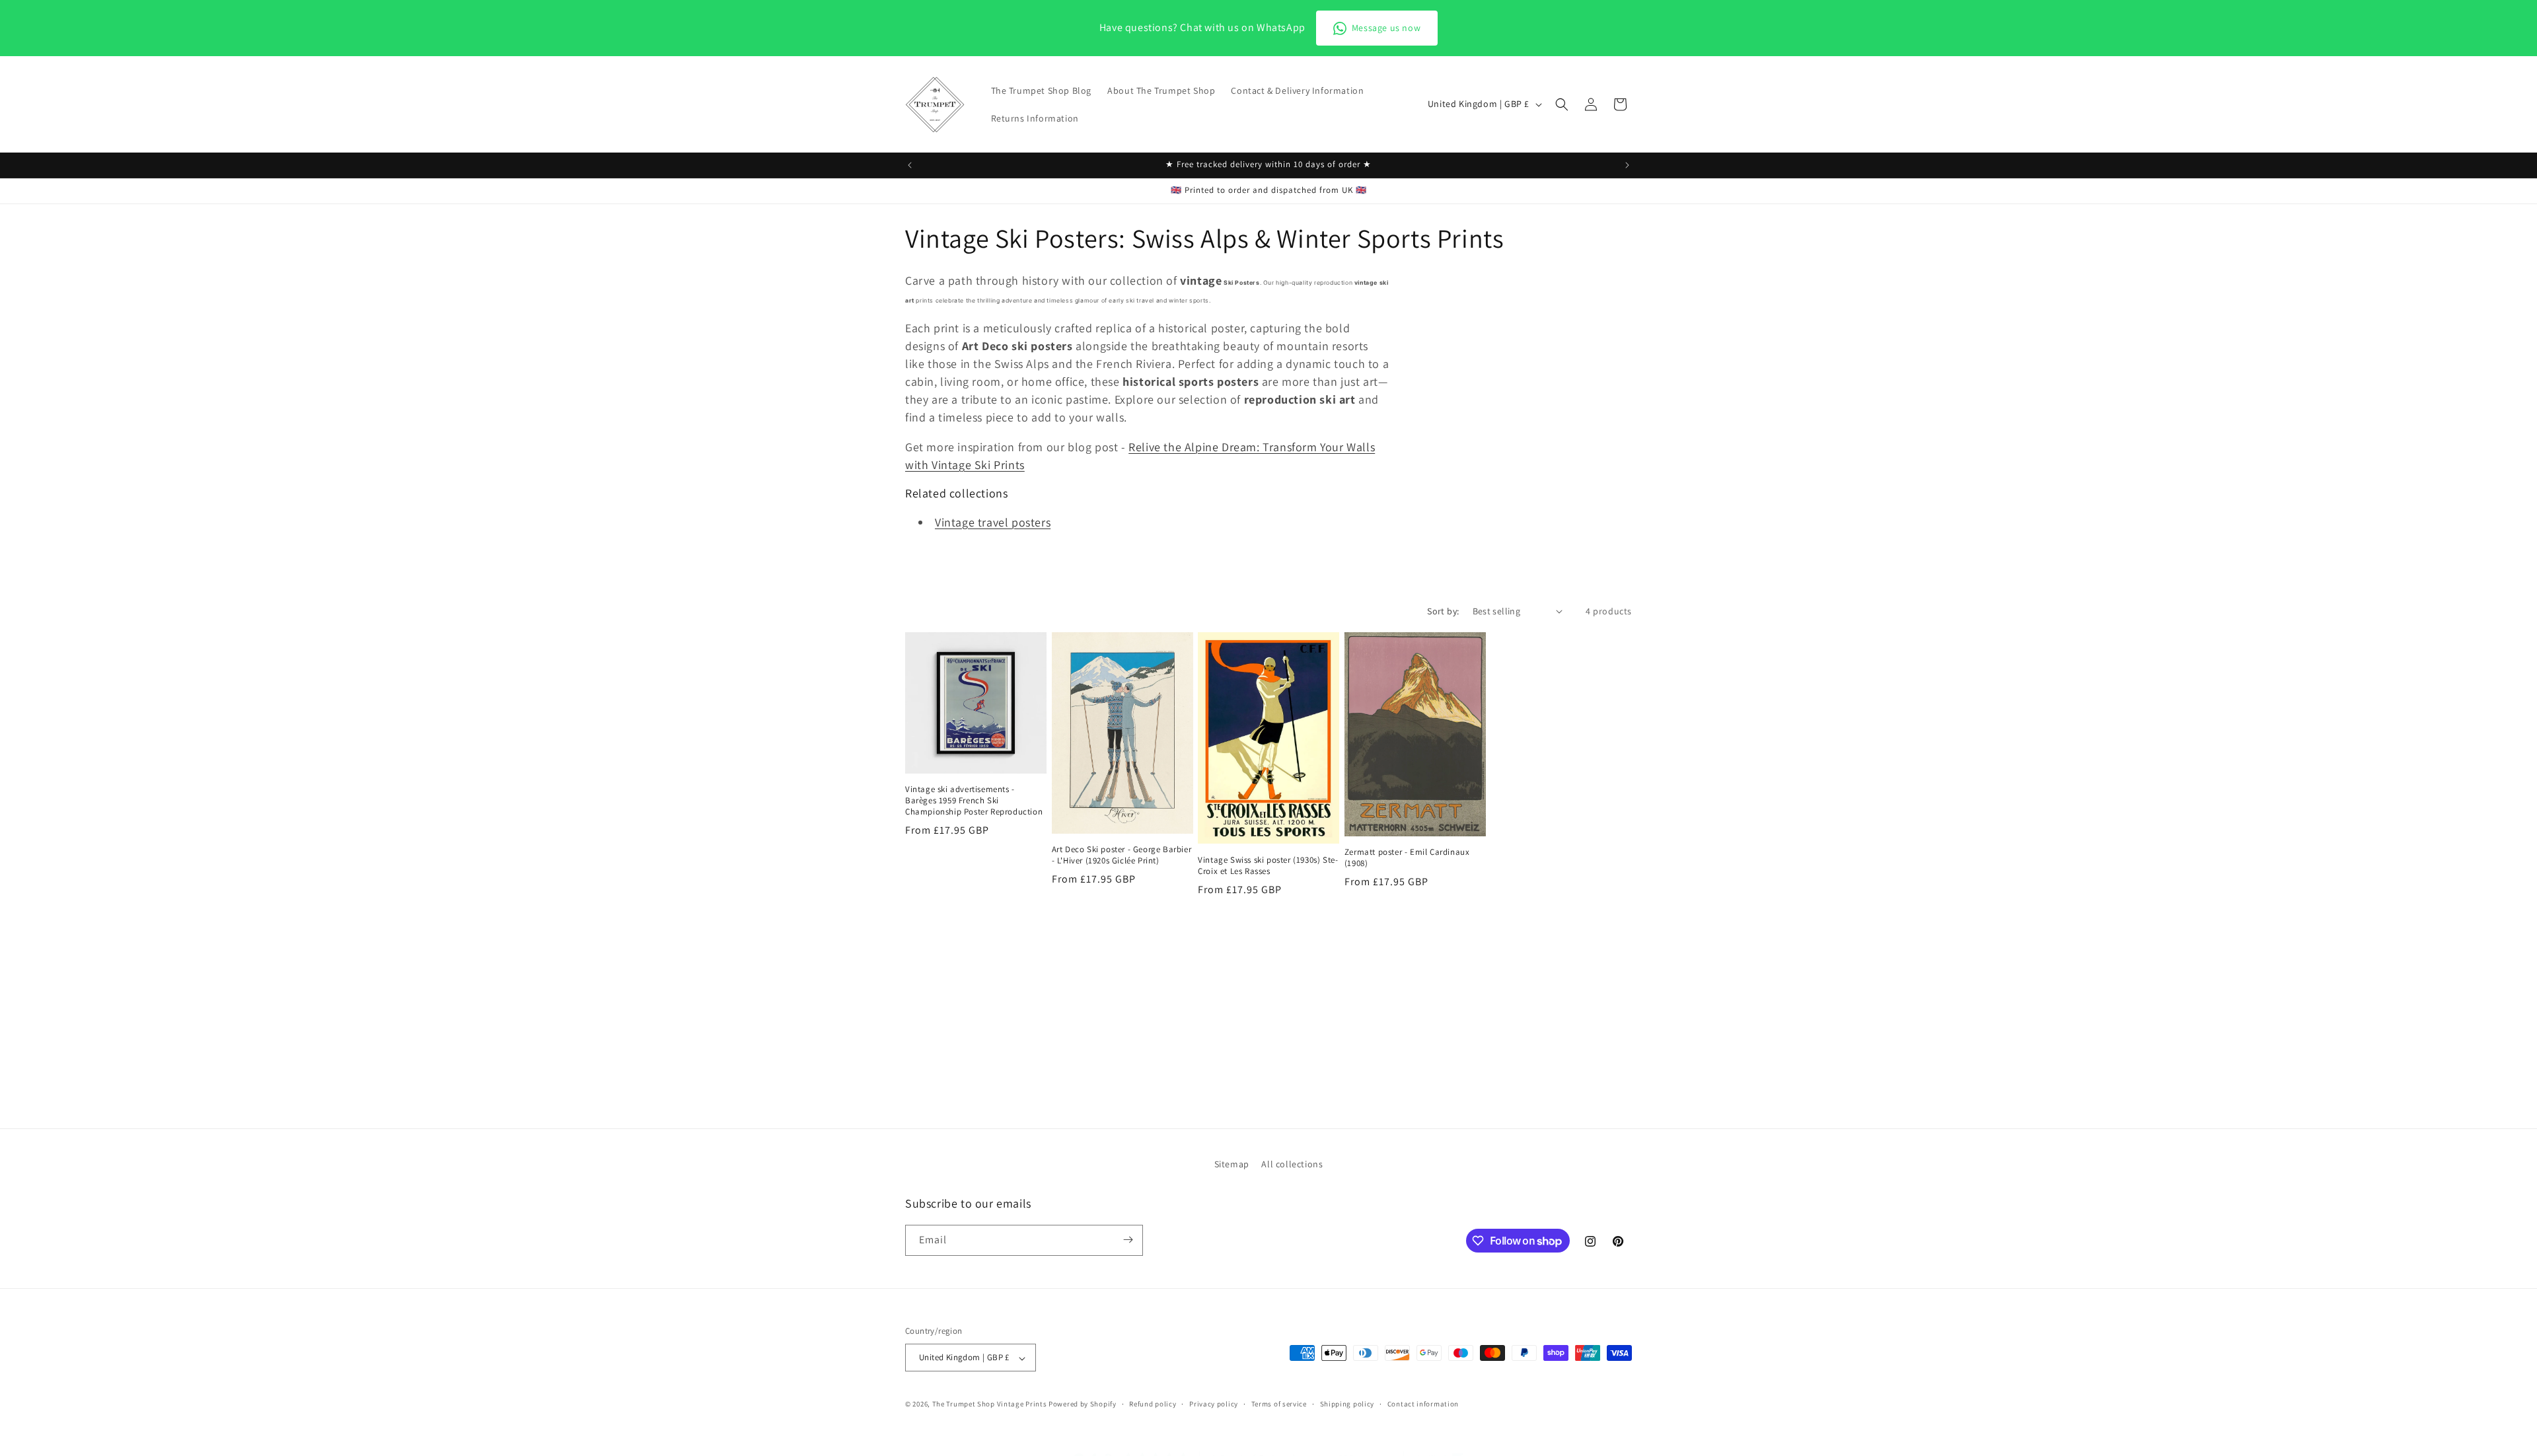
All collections (1292, 1164)
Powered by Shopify (1083, 1404)
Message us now (1386, 28)
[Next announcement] (1627, 165)
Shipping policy (1347, 1404)
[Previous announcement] (910, 165)
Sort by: (1443, 611)
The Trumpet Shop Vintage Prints (990, 1404)
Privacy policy (1214, 1404)
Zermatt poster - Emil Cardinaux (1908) (1407, 858)
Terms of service (1279, 1404)
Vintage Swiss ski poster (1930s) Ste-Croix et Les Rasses (1268, 866)
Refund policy (1153, 1404)
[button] (1562, 104)
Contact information (1423, 1404)
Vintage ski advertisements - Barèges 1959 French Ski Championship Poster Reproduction (974, 801)
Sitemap (1232, 1164)
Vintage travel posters (993, 522)
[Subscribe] (1128, 1240)
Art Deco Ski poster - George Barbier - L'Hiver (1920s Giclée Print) (1122, 855)
